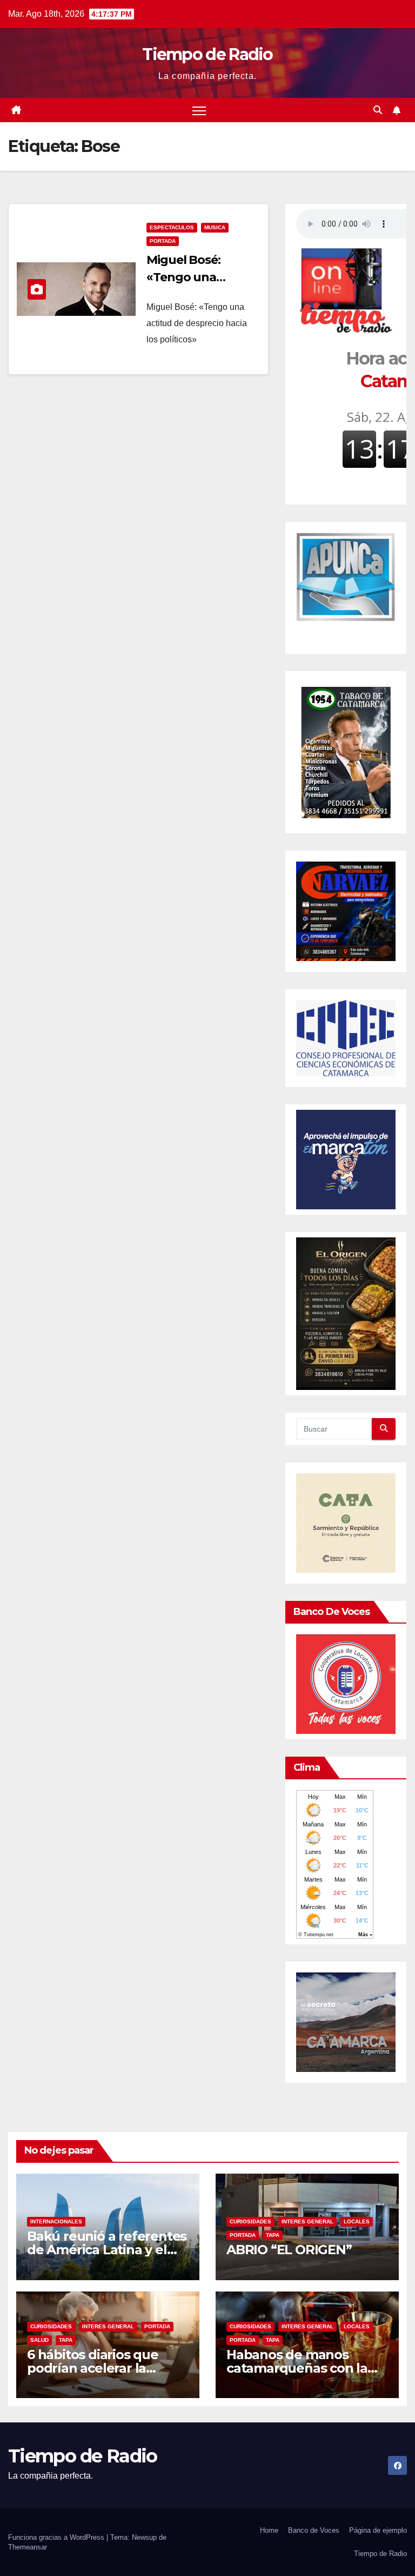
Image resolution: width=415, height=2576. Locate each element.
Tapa (273, 2235)
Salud (39, 2340)
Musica (215, 227)
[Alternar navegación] (199, 110)
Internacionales (56, 2221)
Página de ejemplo (378, 2530)
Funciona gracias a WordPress (57, 2537)
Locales (357, 2221)
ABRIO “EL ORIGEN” (289, 2250)
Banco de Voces (314, 2530)
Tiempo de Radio (207, 54)
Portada (163, 241)
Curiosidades (250, 2221)
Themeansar (28, 2547)
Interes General (307, 2221)
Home (269, 2530)
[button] (378, 110)
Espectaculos (172, 227)
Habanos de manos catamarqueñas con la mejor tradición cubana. (301, 2368)
